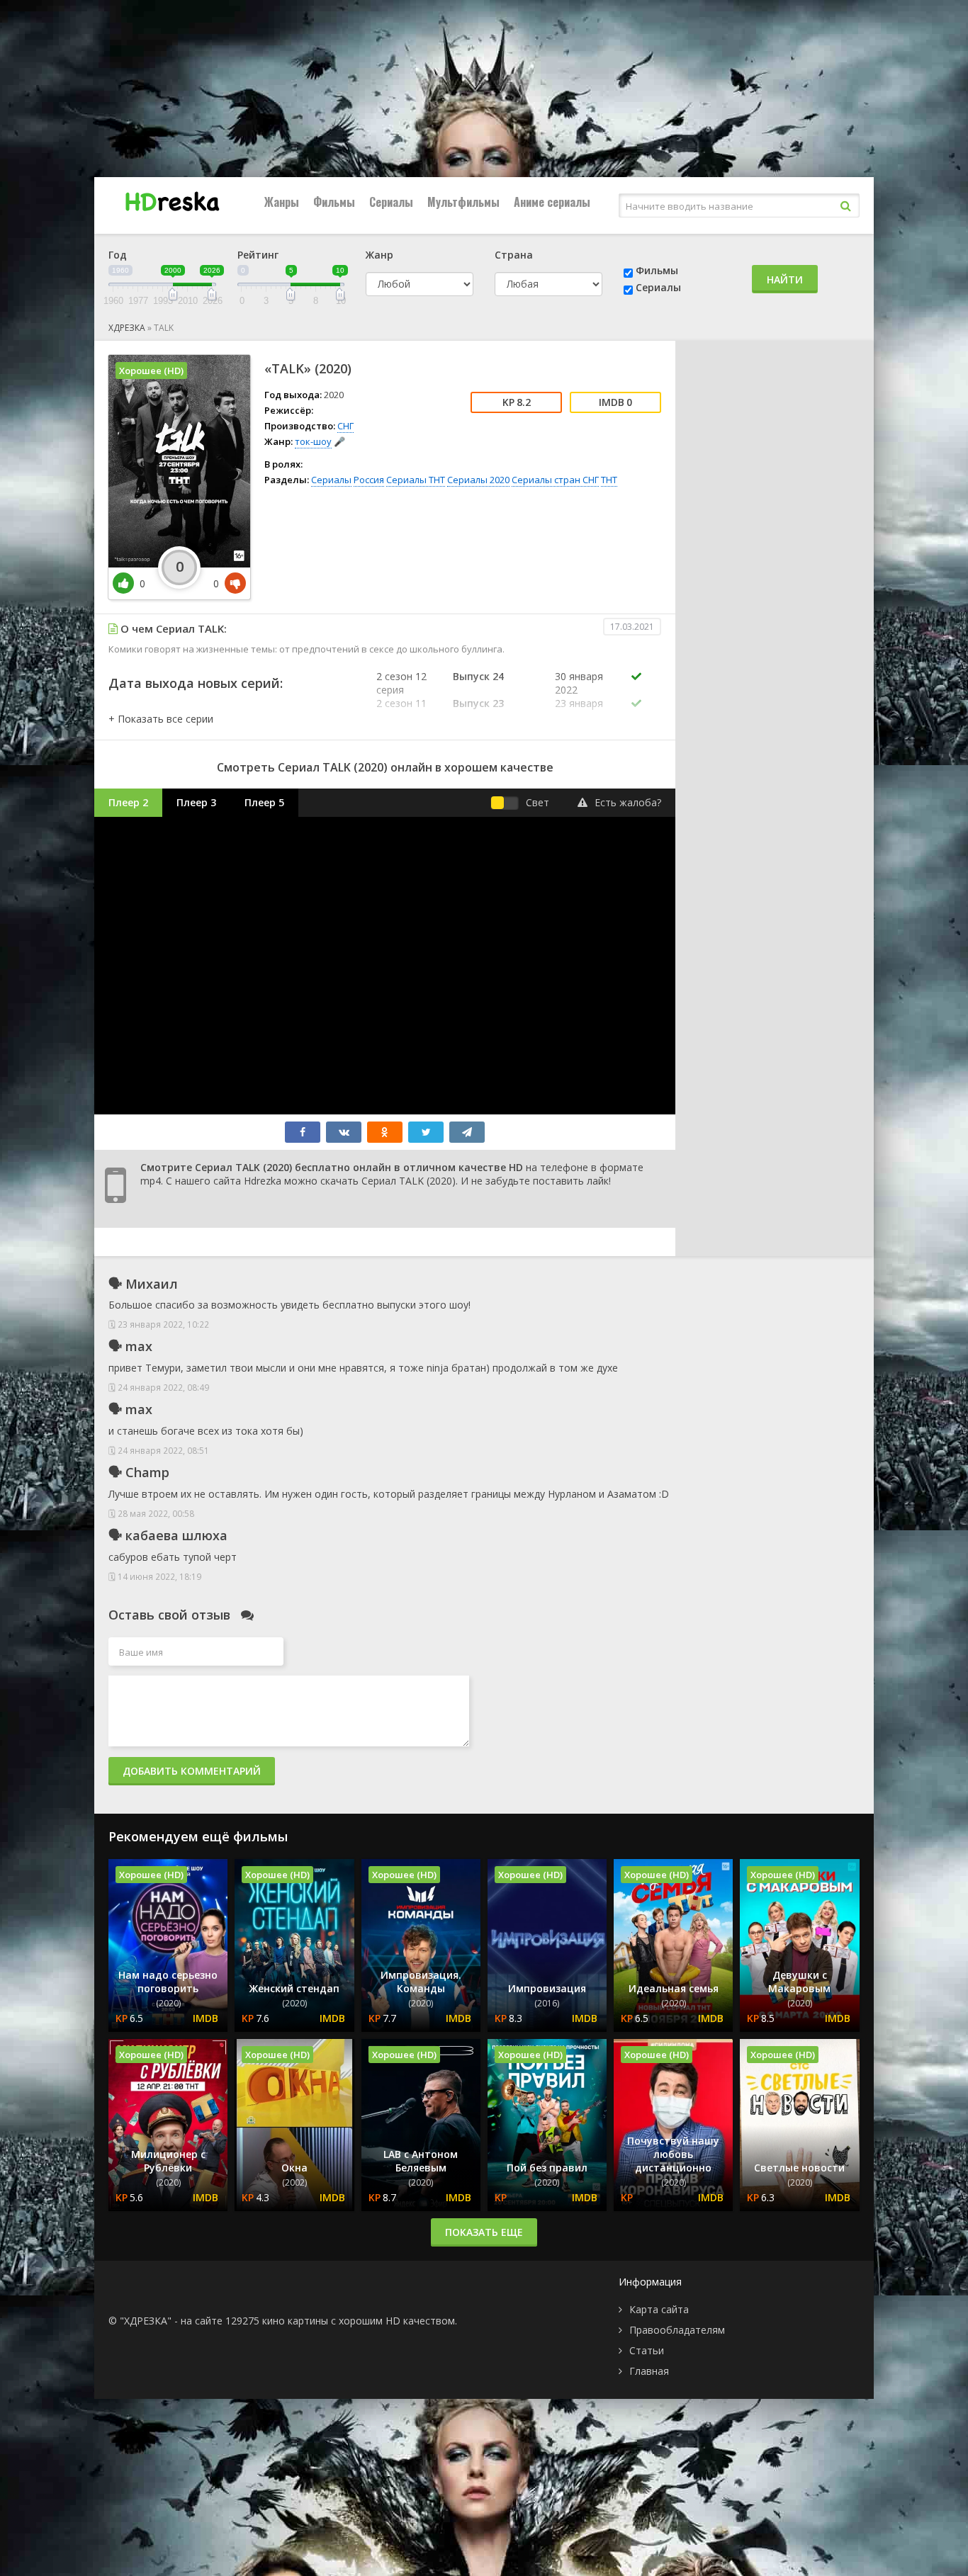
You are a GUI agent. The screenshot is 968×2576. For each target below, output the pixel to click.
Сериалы (391, 202)
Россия (369, 480)
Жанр (379, 255)
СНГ (345, 426)
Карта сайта (659, 2309)
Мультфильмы (463, 202)
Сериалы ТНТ (416, 480)
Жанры (282, 202)
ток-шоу (313, 441)
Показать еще (484, 2232)
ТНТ (609, 480)
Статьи (647, 2350)
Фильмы (334, 202)
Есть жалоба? (628, 802)
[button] (161, 719)
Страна (514, 255)
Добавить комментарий (192, 1771)
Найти (785, 279)
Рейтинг (258, 255)
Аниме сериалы (552, 202)
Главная (649, 2371)
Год (118, 255)
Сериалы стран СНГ (555, 480)
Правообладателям (677, 2330)
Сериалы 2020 (478, 480)
